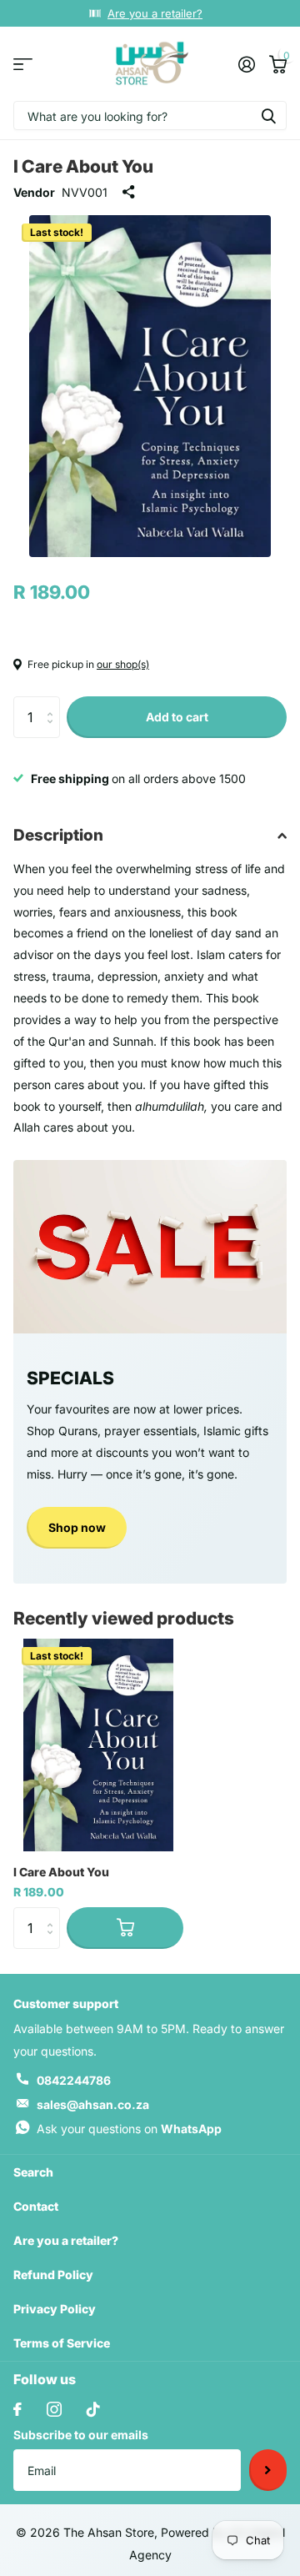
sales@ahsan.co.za (93, 2104)
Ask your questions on (129, 2129)
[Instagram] (54, 2409)
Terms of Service (62, 2343)
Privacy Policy (55, 2309)
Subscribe (268, 2470)
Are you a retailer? (155, 13)
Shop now (77, 1527)
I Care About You (61, 1872)
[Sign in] (246, 64)
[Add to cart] (125, 1928)
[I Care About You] (98, 1745)
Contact (36, 2206)
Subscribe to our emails (81, 2435)
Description (58, 835)
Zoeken (268, 115)
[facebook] (17, 2409)
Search (33, 2172)
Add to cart (177, 717)
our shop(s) (123, 664)
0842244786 (74, 2080)
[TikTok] (93, 2409)
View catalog (23, 64)
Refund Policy (53, 2275)
